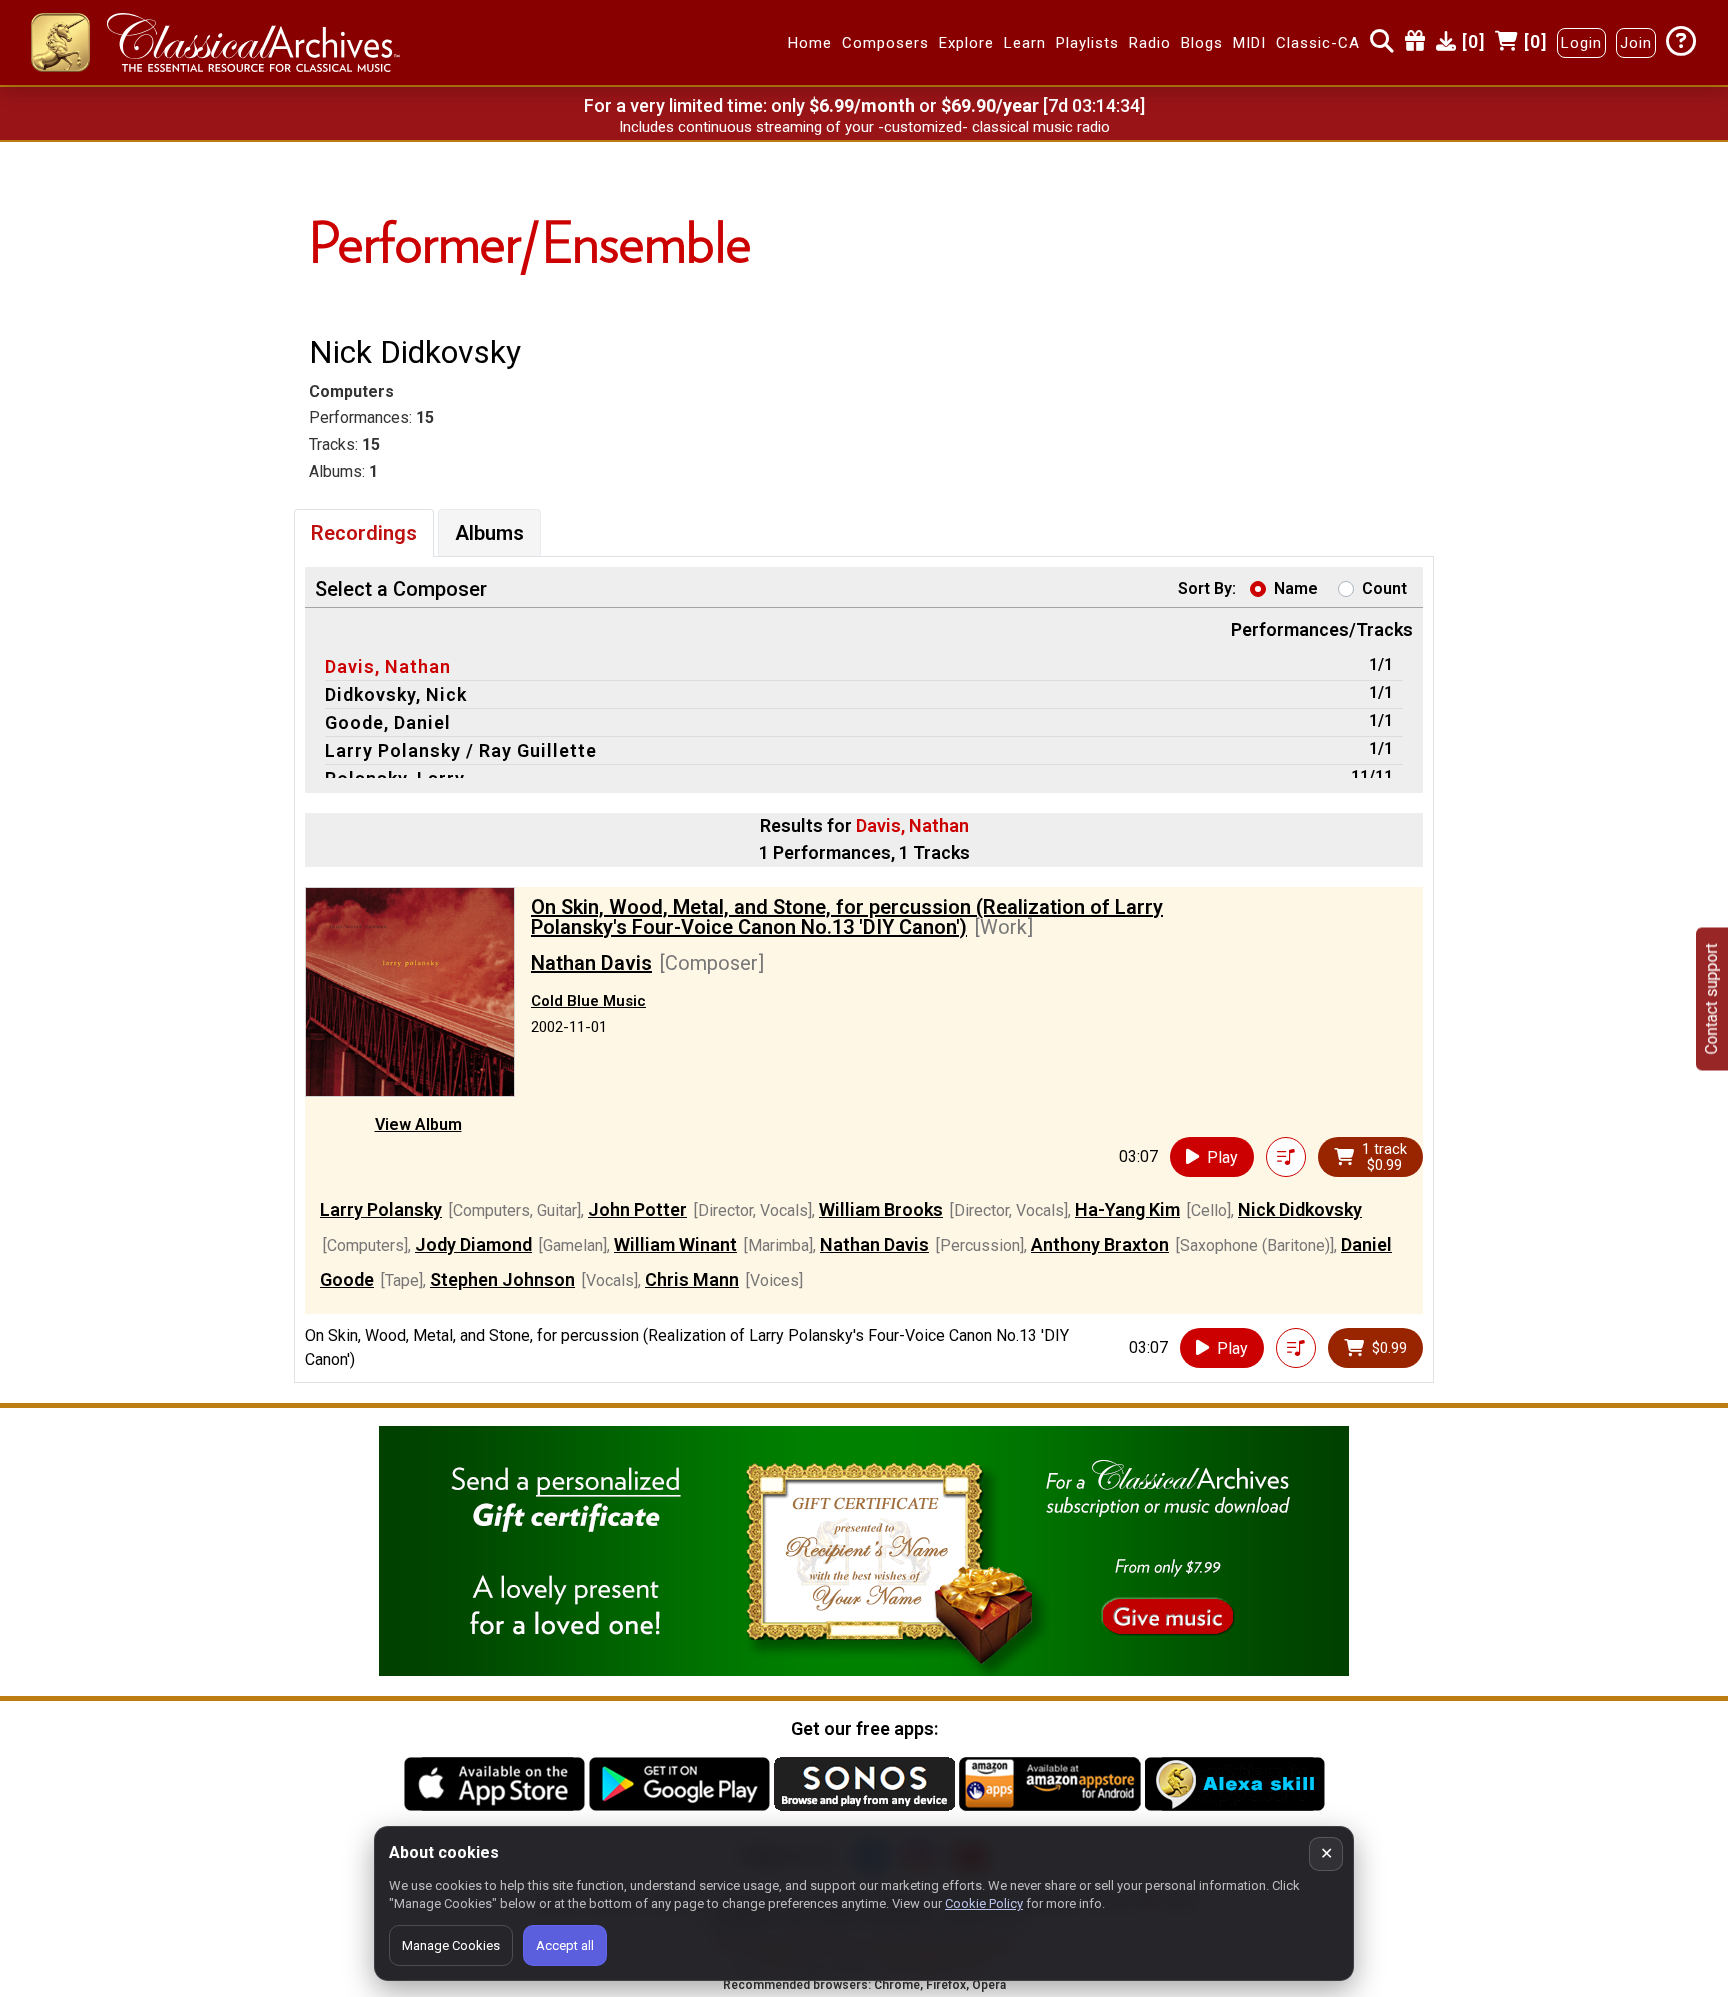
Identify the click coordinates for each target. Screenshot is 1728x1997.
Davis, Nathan (388, 666)
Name (1296, 588)
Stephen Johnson (502, 1279)
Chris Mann (692, 1279)
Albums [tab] (489, 533)
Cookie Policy (984, 1903)
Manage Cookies (451, 1945)
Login (1581, 43)
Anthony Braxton (1100, 1244)
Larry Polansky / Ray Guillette (461, 750)
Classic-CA (1318, 43)
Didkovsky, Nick (396, 694)
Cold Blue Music (588, 1001)
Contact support (1711, 998)
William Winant (675, 1244)
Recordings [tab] (364, 533)
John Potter (637, 1209)
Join (1636, 43)
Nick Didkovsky (1300, 1209)
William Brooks (881, 1209)
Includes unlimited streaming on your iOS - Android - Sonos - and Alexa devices (864, 127)
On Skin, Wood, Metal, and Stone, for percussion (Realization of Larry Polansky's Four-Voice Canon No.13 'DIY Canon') (847, 917)
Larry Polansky (381, 1209)
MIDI (1249, 43)
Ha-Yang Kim (1127, 1209)
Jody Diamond (473, 1244)
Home (810, 43)
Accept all (565, 1945)
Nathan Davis (591, 963)
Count (1384, 588)
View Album (418, 1124)
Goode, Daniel (388, 722)
